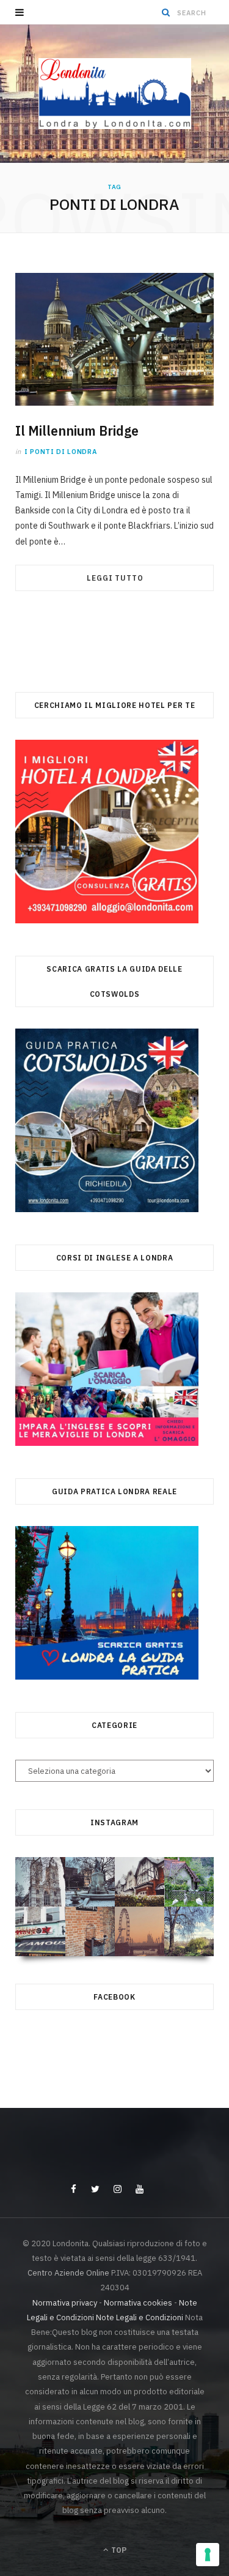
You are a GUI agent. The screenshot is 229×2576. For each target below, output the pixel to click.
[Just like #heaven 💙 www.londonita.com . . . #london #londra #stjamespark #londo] (189, 1931)
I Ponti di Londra (60, 452)
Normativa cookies (138, 2303)
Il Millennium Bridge (77, 431)
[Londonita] (115, 94)
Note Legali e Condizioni (140, 2317)
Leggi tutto (115, 578)
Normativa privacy (65, 2303)
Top (118, 2550)
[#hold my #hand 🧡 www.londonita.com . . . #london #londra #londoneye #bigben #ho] (140, 1931)
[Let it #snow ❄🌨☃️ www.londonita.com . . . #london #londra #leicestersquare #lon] (90, 1882)
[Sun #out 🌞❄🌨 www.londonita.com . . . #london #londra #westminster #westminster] (40, 1882)
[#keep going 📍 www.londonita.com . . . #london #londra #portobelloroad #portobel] (40, 1931)
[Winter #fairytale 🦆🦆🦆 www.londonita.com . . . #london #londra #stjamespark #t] (189, 1882)
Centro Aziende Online (68, 2273)
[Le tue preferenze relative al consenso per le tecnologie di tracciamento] (208, 2555)
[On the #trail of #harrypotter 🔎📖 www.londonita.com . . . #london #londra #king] (90, 1931)
